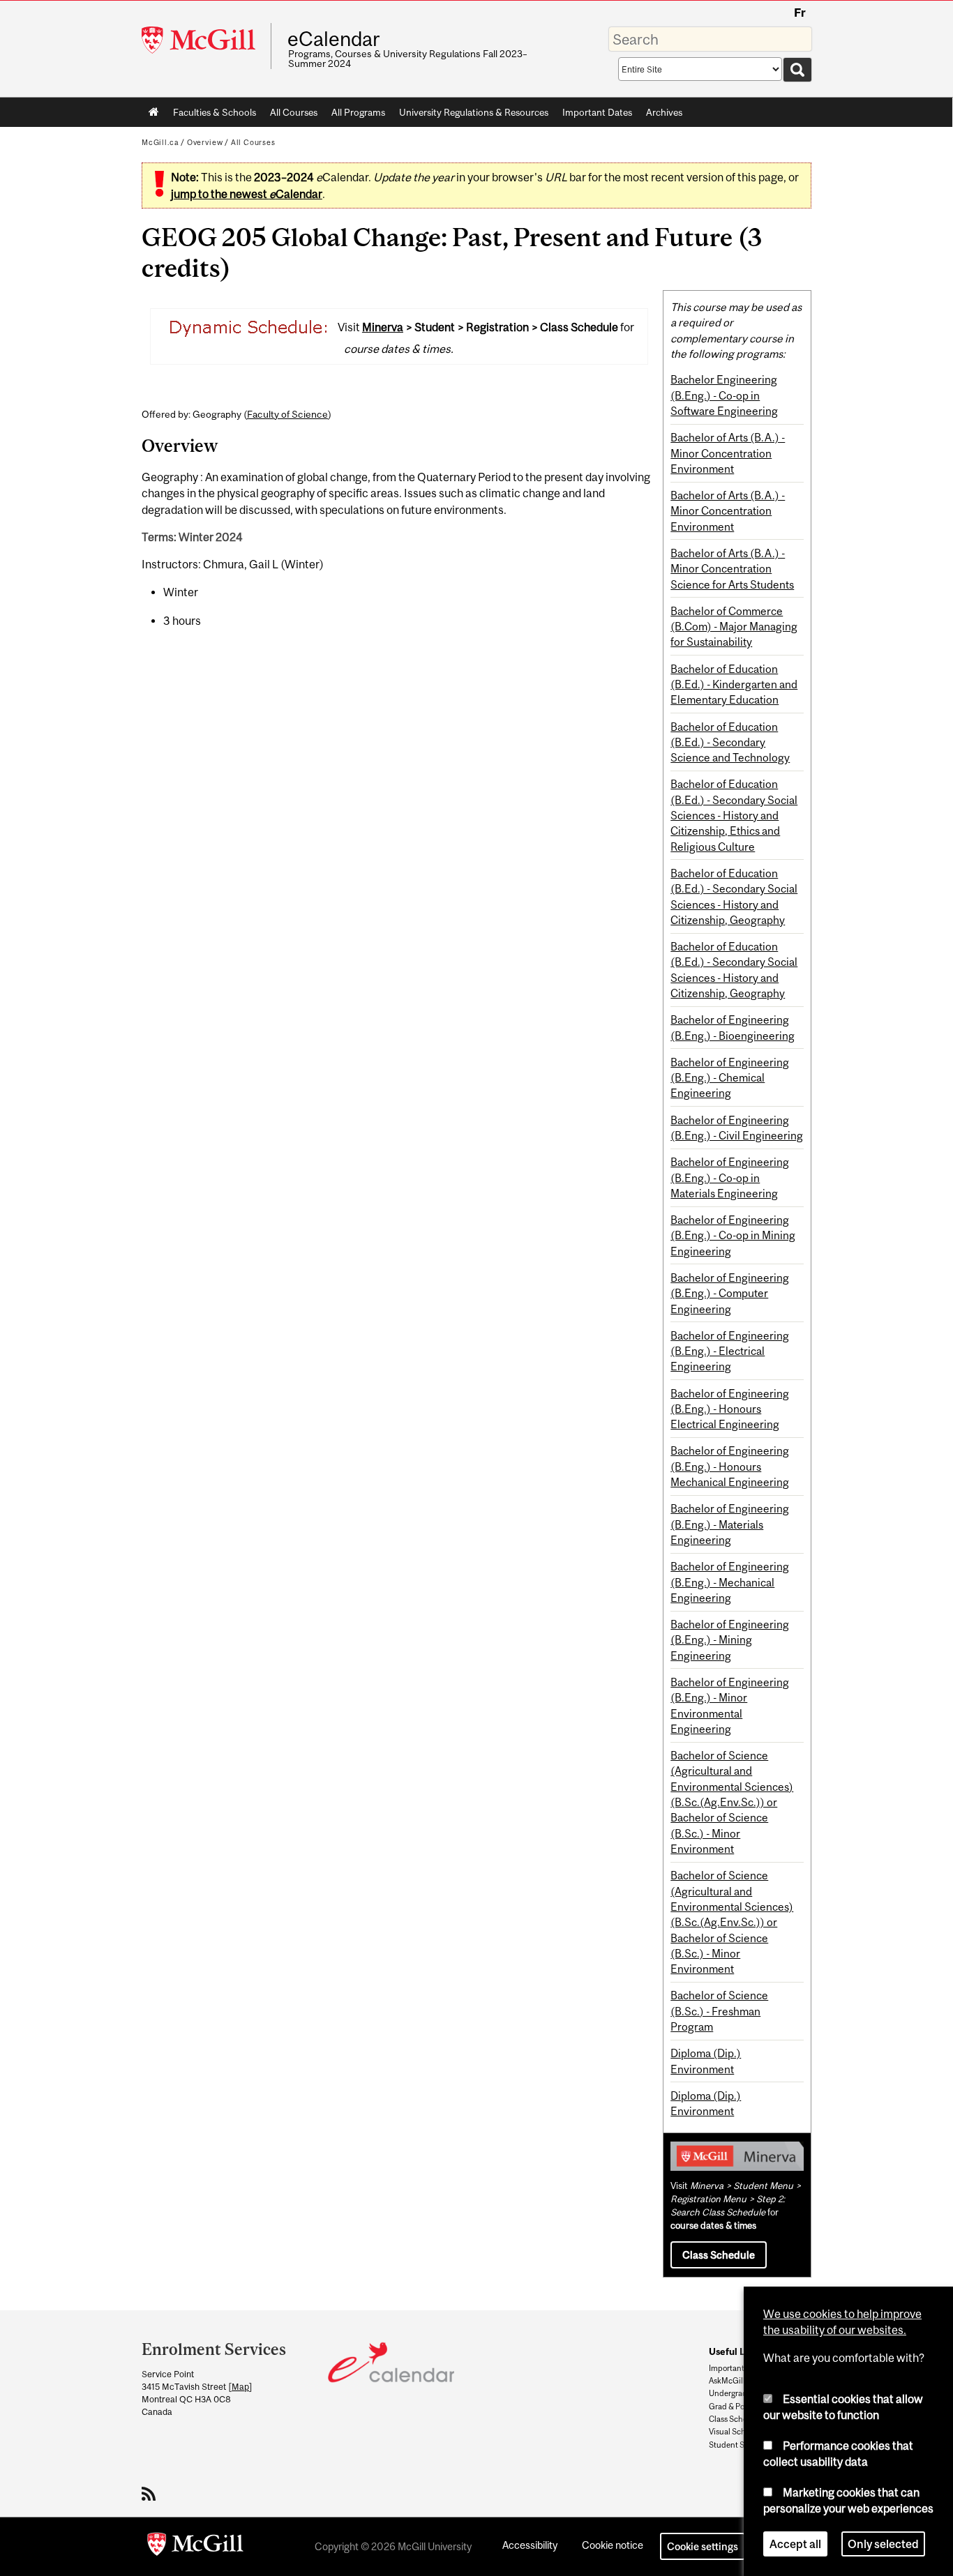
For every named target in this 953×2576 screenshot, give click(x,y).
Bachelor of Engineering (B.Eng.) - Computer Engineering (730, 1293)
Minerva (383, 327)
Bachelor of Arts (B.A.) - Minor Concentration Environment (728, 453)
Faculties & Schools (211, 115)
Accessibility (530, 2545)
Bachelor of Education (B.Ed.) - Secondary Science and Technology (730, 742)
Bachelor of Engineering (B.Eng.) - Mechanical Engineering (730, 1582)
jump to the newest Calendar (247, 194)
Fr (800, 13)
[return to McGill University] (195, 2547)
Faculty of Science (287, 414)
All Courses (294, 112)
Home (154, 112)
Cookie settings (703, 2546)
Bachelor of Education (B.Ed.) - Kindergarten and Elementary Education (734, 684)
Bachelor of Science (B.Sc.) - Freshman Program (719, 2011)
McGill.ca (160, 142)
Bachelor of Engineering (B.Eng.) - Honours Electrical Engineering (730, 1409)
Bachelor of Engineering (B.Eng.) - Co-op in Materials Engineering (730, 1177)
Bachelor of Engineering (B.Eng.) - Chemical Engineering (730, 1078)
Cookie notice (613, 2545)
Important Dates (597, 112)
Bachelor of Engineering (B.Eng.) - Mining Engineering (730, 1640)
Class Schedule (719, 2255)
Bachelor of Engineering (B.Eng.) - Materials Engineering (730, 1524)
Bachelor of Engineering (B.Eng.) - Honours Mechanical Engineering (730, 1466)
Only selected (883, 2544)
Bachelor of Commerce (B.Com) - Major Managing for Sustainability (734, 627)
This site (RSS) (151, 2494)
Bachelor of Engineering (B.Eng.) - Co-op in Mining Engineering (733, 1235)
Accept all (795, 2544)
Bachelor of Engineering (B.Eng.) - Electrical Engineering (730, 1351)
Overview (205, 142)
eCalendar (333, 39)
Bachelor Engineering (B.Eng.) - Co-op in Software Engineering (724, 395)
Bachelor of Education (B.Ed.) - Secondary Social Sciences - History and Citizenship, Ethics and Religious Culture (734, 815)
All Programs (358, 112)
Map (240, 2387)
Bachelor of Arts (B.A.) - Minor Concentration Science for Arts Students (732, 569)
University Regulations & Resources (474, 112)
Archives (664, 112)
